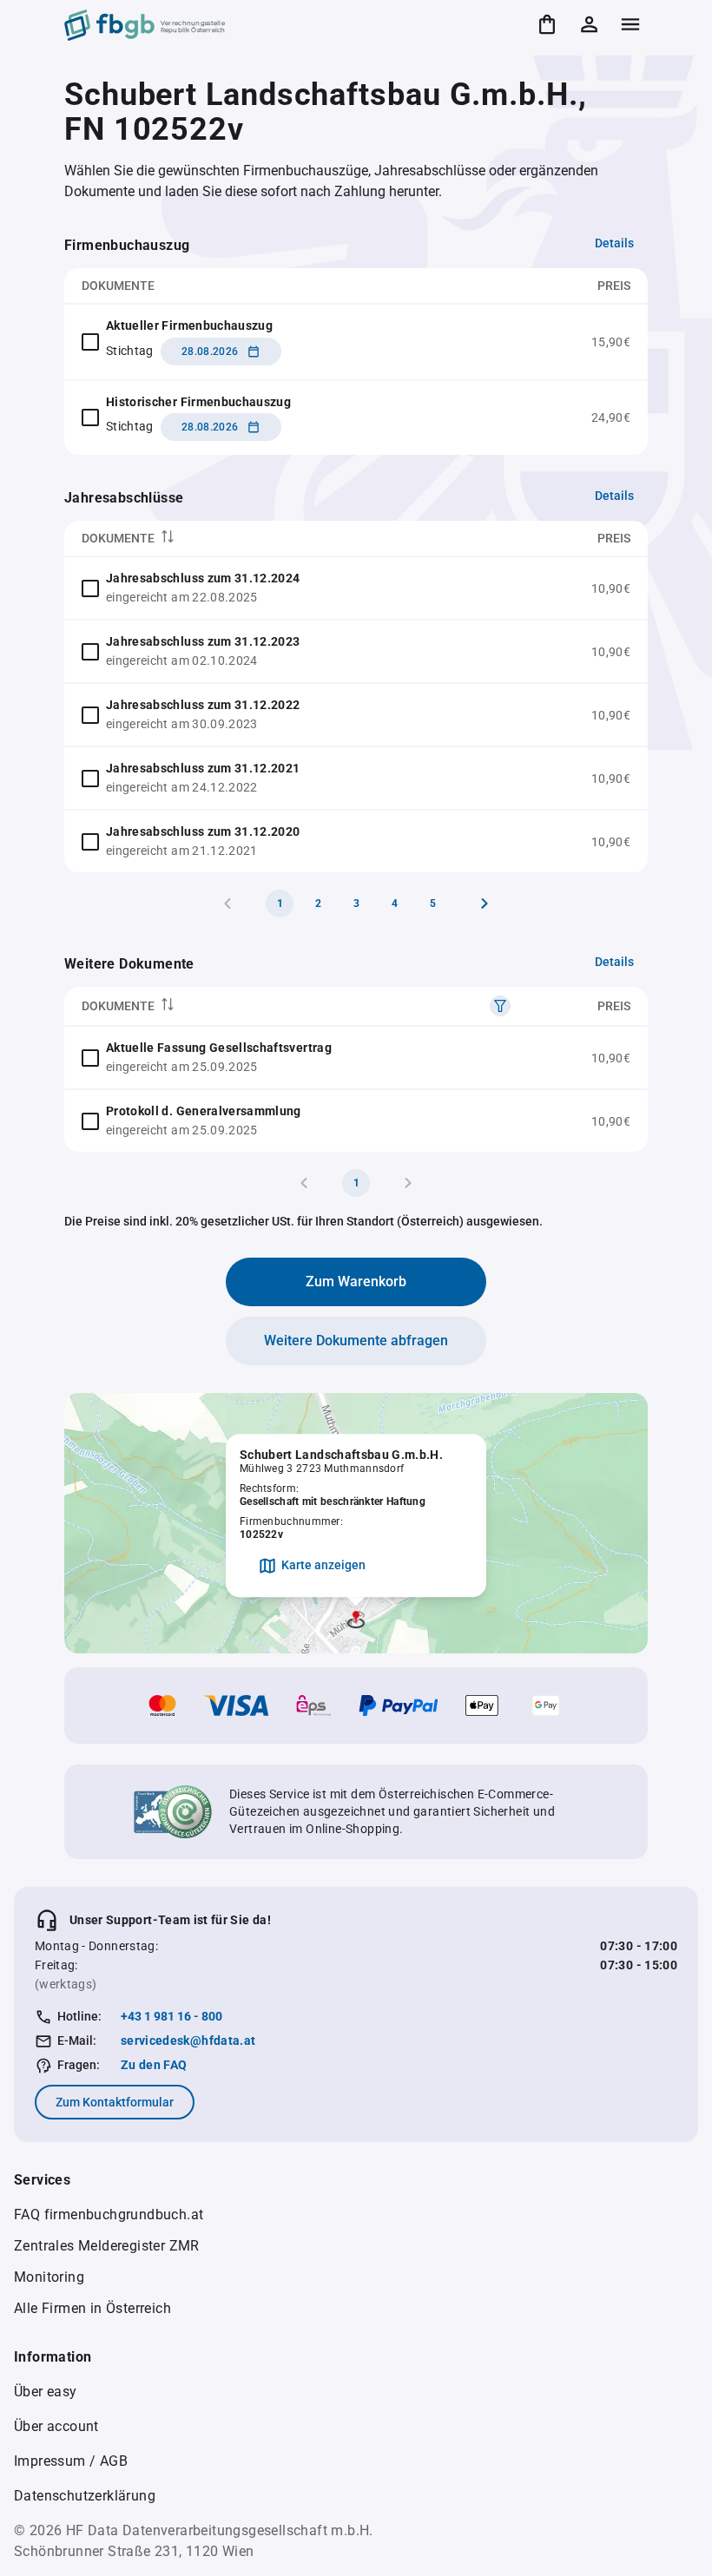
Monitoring (49, 2277)
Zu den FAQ (154, 2065)
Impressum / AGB (71, 2461)
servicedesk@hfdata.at (188, 2040)
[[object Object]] (500, 1006)
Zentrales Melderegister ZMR (107, 2246)
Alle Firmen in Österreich (92, 2308)
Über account (56, 2426)
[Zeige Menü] (630, 24)
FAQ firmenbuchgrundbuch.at (109, 2215)
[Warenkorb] (547, 24)
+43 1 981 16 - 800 (171, 2016)
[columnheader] (290, 539)
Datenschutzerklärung (85, 2496)
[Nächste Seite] (485, 904)
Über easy (46, 2392)
